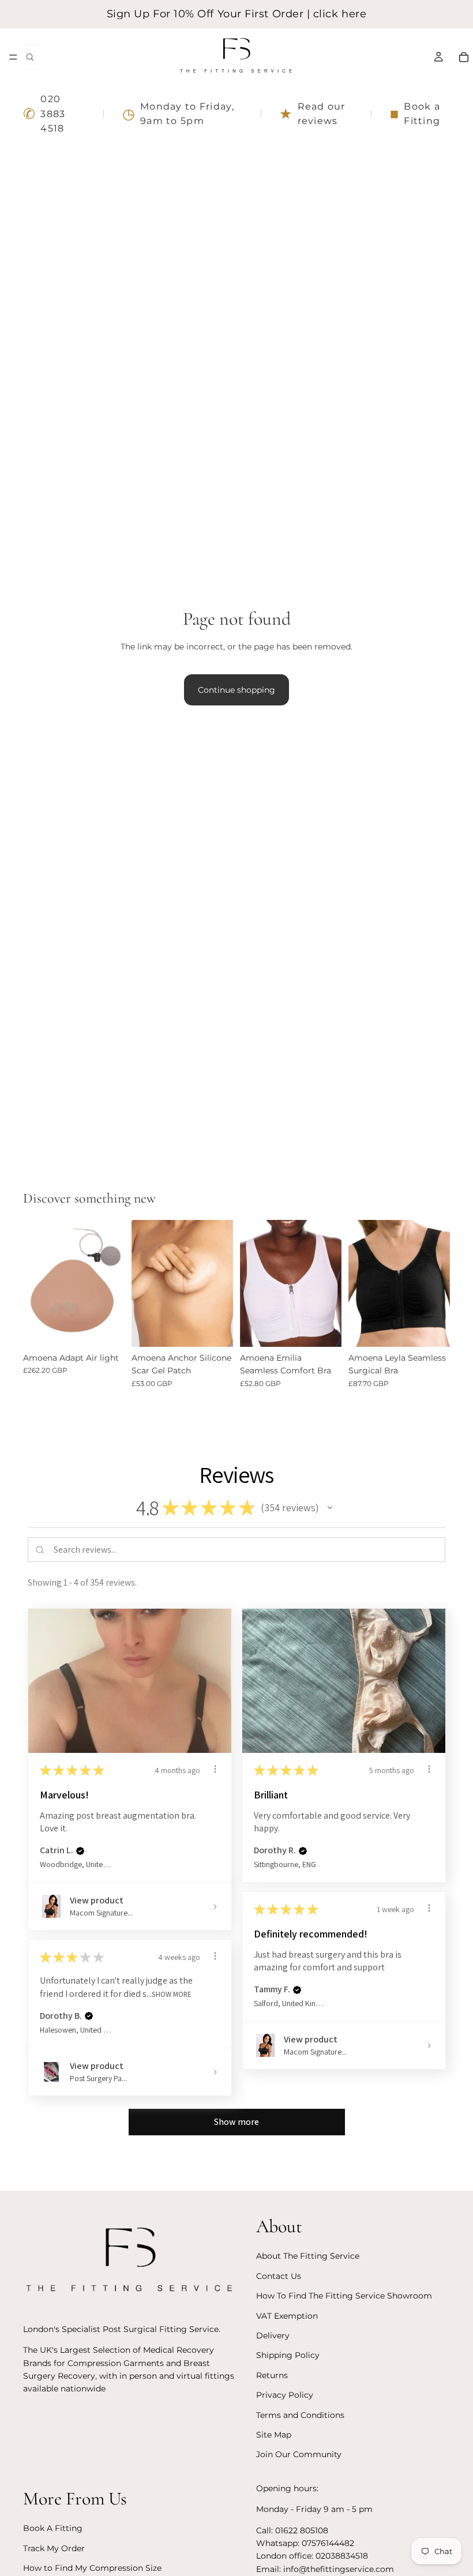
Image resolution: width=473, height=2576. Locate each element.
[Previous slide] (144, 1283)
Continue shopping (236, 690)
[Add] (215, 1329)
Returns (272, 2375)
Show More (172, 1994)
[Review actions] (215, 1769)
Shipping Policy (288, 2356)
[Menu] (13, 57)
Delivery (273, 2335)
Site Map (274, 2435)
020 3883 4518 (44, 114)
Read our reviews (312, 114)
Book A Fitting (53, 2529)
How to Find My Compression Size (92, 2568)
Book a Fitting (415, 114)
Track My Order (54, 2548)
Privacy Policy (285, 2395)
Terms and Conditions (300, 2415)
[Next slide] (220, 1283)
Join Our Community (299, 2455)
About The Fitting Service (308, 2256)
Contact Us (279, 2276)
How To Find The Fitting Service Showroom (344, 2296)
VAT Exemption (287, 2316)
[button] (330, 1508)
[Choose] (107, 1329)
